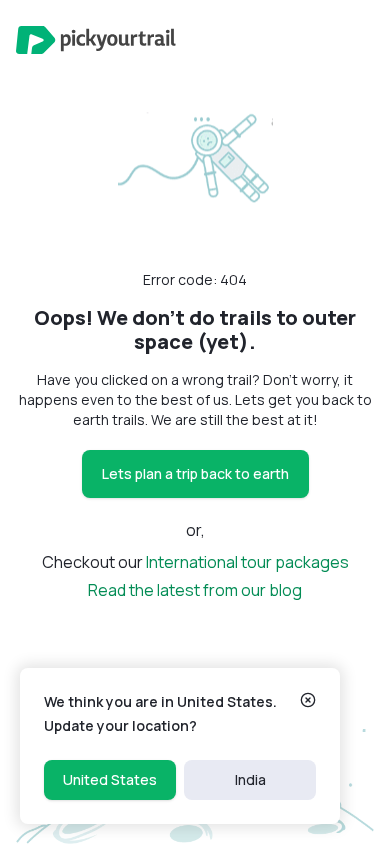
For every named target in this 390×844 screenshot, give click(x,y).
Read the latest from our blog (195, 590)
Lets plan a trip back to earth (195, 473)
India (250, 779)
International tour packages (247, 562)
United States (110, 779)
